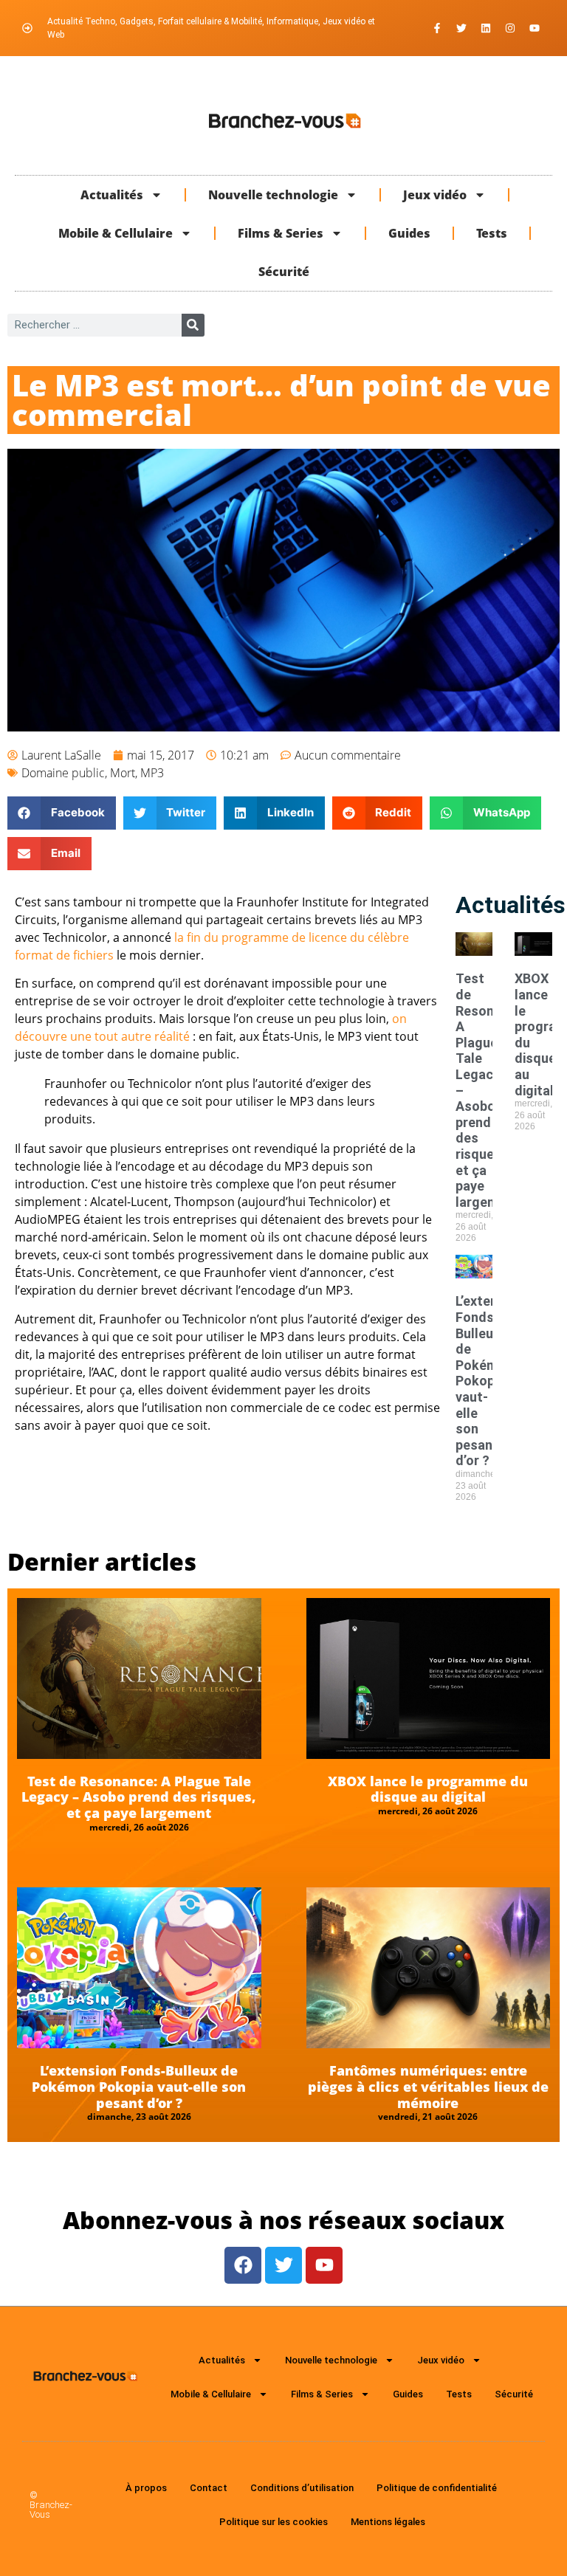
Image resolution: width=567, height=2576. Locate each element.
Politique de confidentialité (437, 2488)
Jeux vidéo (435, 195)
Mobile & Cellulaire (116, 233)
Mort (123, 773)
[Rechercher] (193, 325)
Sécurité (284, 272)
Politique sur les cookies (274, 2522)
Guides (409, 233)
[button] (62, 813)
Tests (492, 233)
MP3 (152, 773)
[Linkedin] (486, 28)
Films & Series (281, 233)
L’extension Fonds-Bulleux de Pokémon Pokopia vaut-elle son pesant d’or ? (489, 1381)
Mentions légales (388, 2522)
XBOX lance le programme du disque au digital (428, 1789)
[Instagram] (510, 28)
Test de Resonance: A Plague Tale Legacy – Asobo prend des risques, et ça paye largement (139, 1797)
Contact (209, 2488)
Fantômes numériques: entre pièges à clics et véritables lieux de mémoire (428, 2086)
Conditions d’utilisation (302, 2488)
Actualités (112, 195)
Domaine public (63, 773)
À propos (146, 2488)
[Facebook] (243, 2265)
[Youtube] (535, 28)
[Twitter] (461, 28)
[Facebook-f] (437, 28)
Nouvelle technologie (273, 195)
